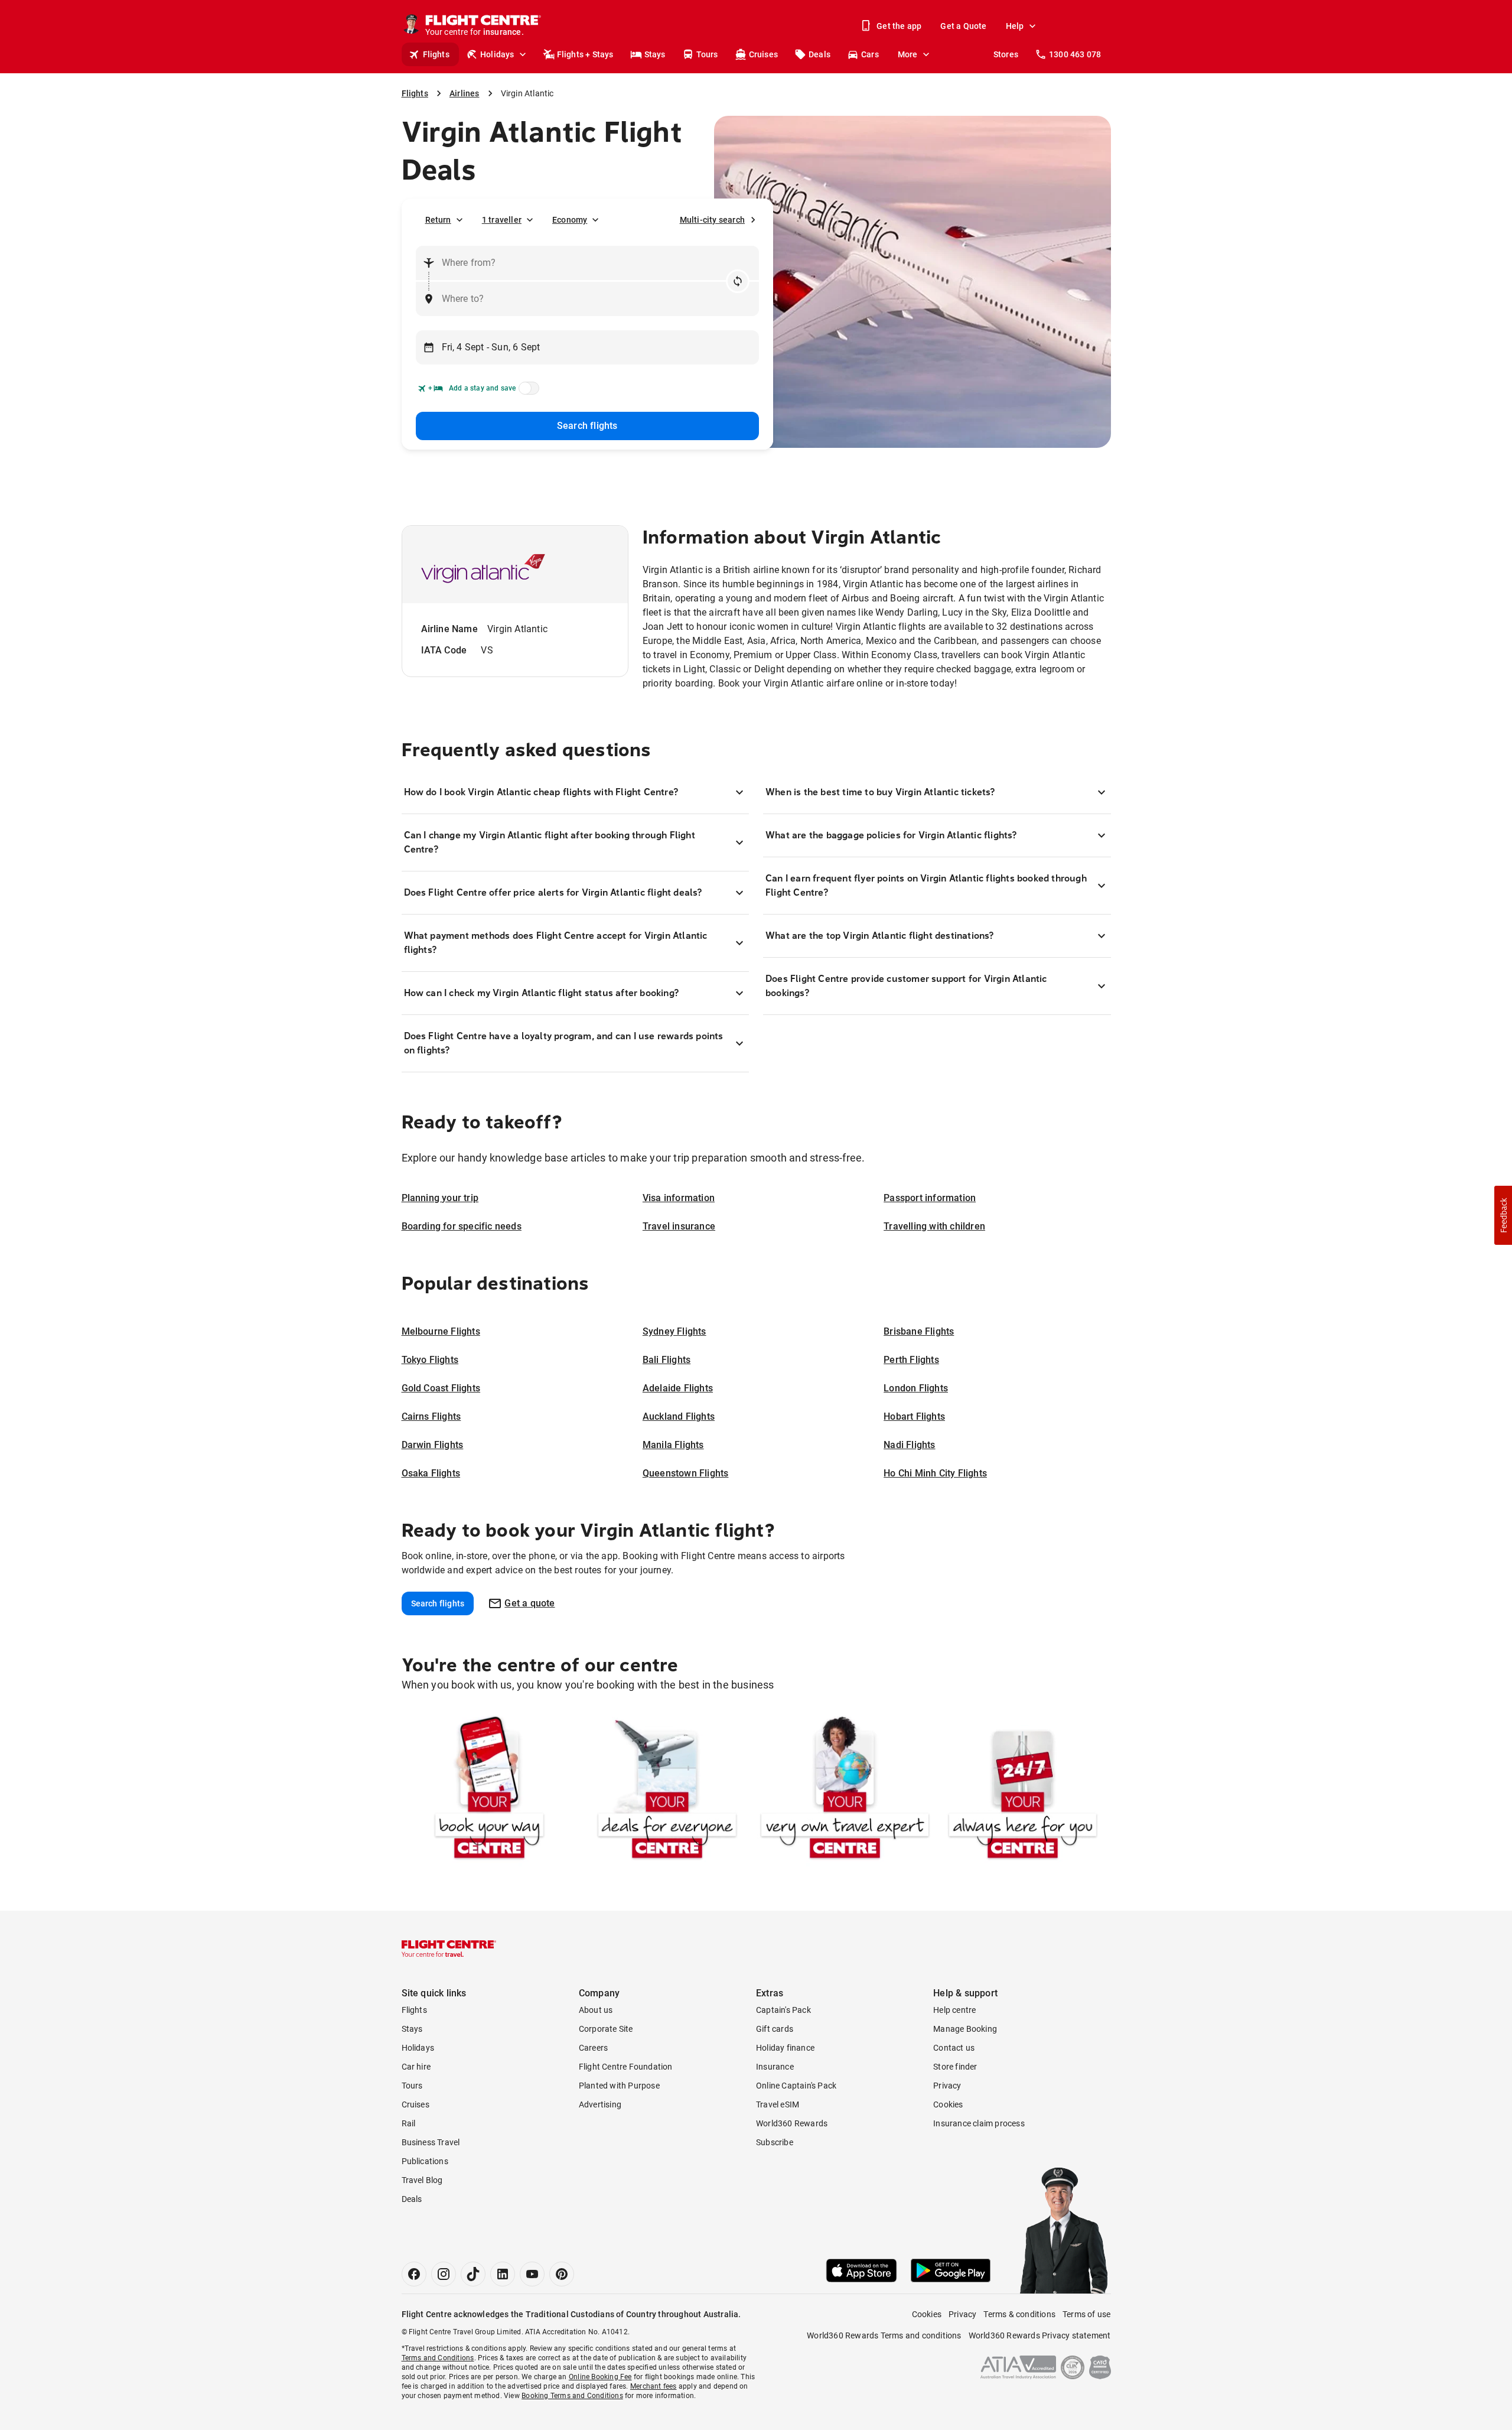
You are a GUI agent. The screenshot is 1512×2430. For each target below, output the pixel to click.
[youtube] (532, 2274)
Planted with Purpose (619, 2086)
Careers (593, 2048)
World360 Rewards (792, 2123)
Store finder (955, 2067)
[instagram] (444, 2274)
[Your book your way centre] (489, 1790)
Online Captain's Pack (796, 2086)
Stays (655, 54)
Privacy (947, 2086)
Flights (436, 54)
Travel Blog (422, 2180)
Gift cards (775, 2029)
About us (596, 2010)
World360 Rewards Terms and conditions (884, 2335)
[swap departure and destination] (738, 281)
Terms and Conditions (438, 2358)
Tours (707, 54)
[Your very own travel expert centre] (845, 1790)
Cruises (763, 54)
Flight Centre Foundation (626, 2067)
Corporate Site (606, 2029)
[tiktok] (473, 2274)
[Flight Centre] (449, 1948)
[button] (1503, 1215)
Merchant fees (654, 2386)
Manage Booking (965, 2029)
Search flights (587, 426)
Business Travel (431, 2142)
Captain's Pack (783, 2010)
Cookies (948, 2104)
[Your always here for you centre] (1023, 1790)
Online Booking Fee (600, 2377)
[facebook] (414, 2274)
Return (438, 220)
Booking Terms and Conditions (572, 2396)
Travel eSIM (778, 2104)
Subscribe (775, 2142)
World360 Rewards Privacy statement (1040, 2335)
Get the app (899, 26)
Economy (570, 220)
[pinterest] (562, 2274)
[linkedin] (503, 2274)
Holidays (497, 54)
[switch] (527, 392)
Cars (870, 54)
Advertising (600, 2104)
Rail (409, 2123)
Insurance (775, 2067)
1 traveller (502, 220)
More (908, 54)
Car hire (416, 2067)
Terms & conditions (1019, 2314)
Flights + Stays (585, 54)
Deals (819, 54)
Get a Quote (963, 26)
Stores (1006, 54)
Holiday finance (785, 2048)
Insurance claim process (979, 2123)
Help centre (954, 2010)
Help (1015, 26)
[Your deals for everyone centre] (667, 1790)
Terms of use (1086, 2314)
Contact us (954, 2048)
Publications (425, 2161)
